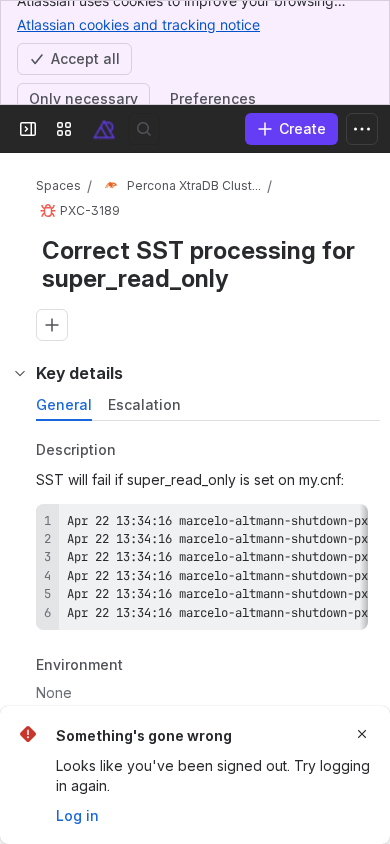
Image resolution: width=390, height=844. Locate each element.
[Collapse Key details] (20, 373)
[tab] (64, 405)
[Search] (144, 129)
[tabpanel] (210, 577)
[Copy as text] (344, 526)
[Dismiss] (362, 734)
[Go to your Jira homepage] (104, 129)
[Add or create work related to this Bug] (52, 325)
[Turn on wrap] (308, 526)
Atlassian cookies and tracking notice (138, 24)
